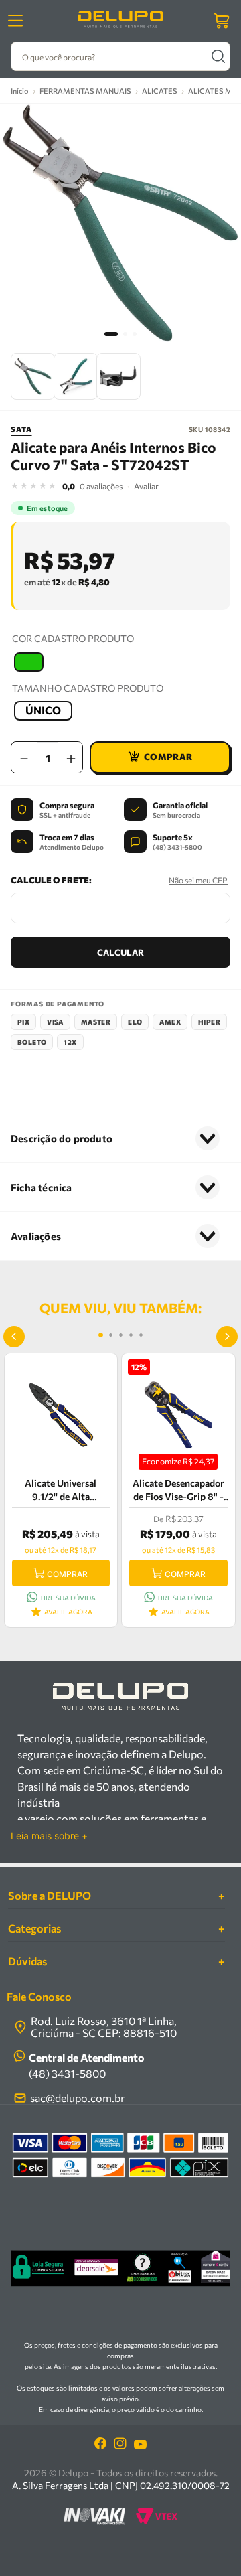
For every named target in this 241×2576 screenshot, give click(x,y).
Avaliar (146, 486)
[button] (29, 662)
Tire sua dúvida (68, 1598)
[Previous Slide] (14, 1337)
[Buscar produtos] (218, 56)
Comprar (67, 1574)
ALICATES (160, 91)
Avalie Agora (68, 1612)
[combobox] (120, 56)
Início (20, 91)
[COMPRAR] (160, 757)
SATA (21, 429)
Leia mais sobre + (49, 1836)
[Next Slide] (227, 1337)
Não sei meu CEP (198, 880)
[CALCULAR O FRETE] (120, 952)
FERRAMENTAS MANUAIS (85, 91)
